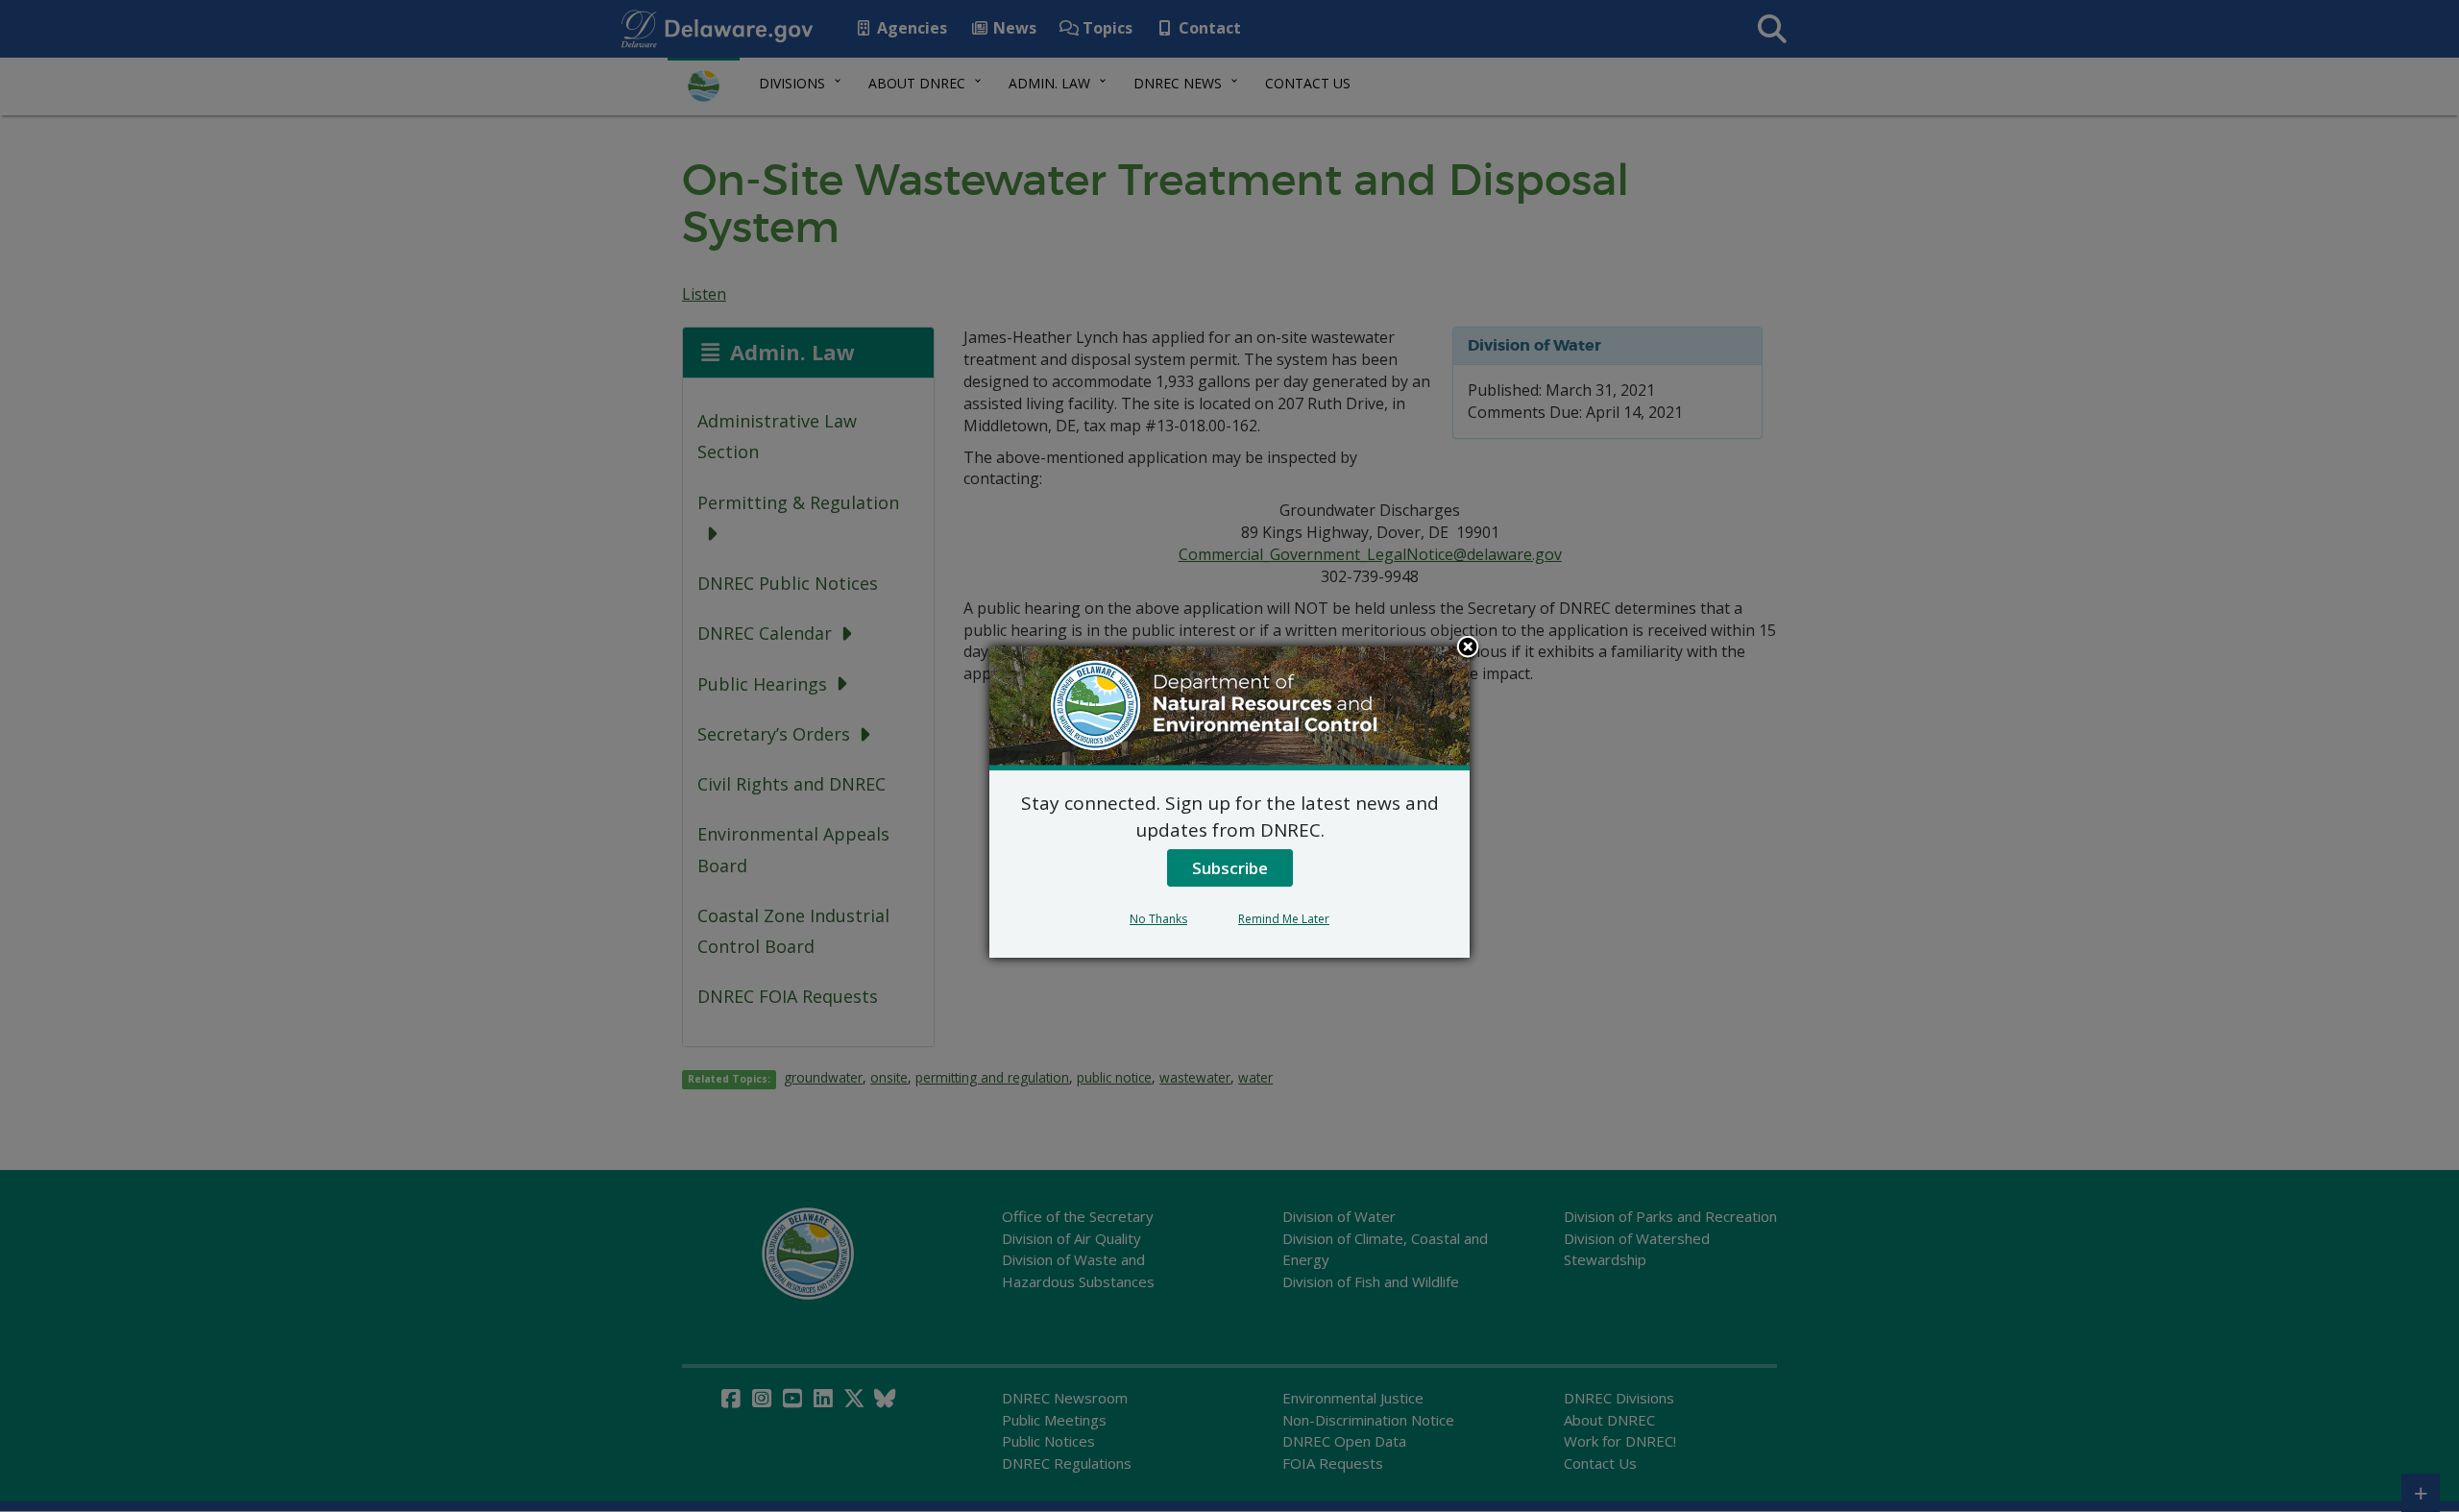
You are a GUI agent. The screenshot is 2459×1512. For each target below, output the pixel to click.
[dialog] (1229, 802)
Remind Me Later (1284, 919)
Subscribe (1230, 868)
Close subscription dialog (1468, 648)
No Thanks (1158, 919)
